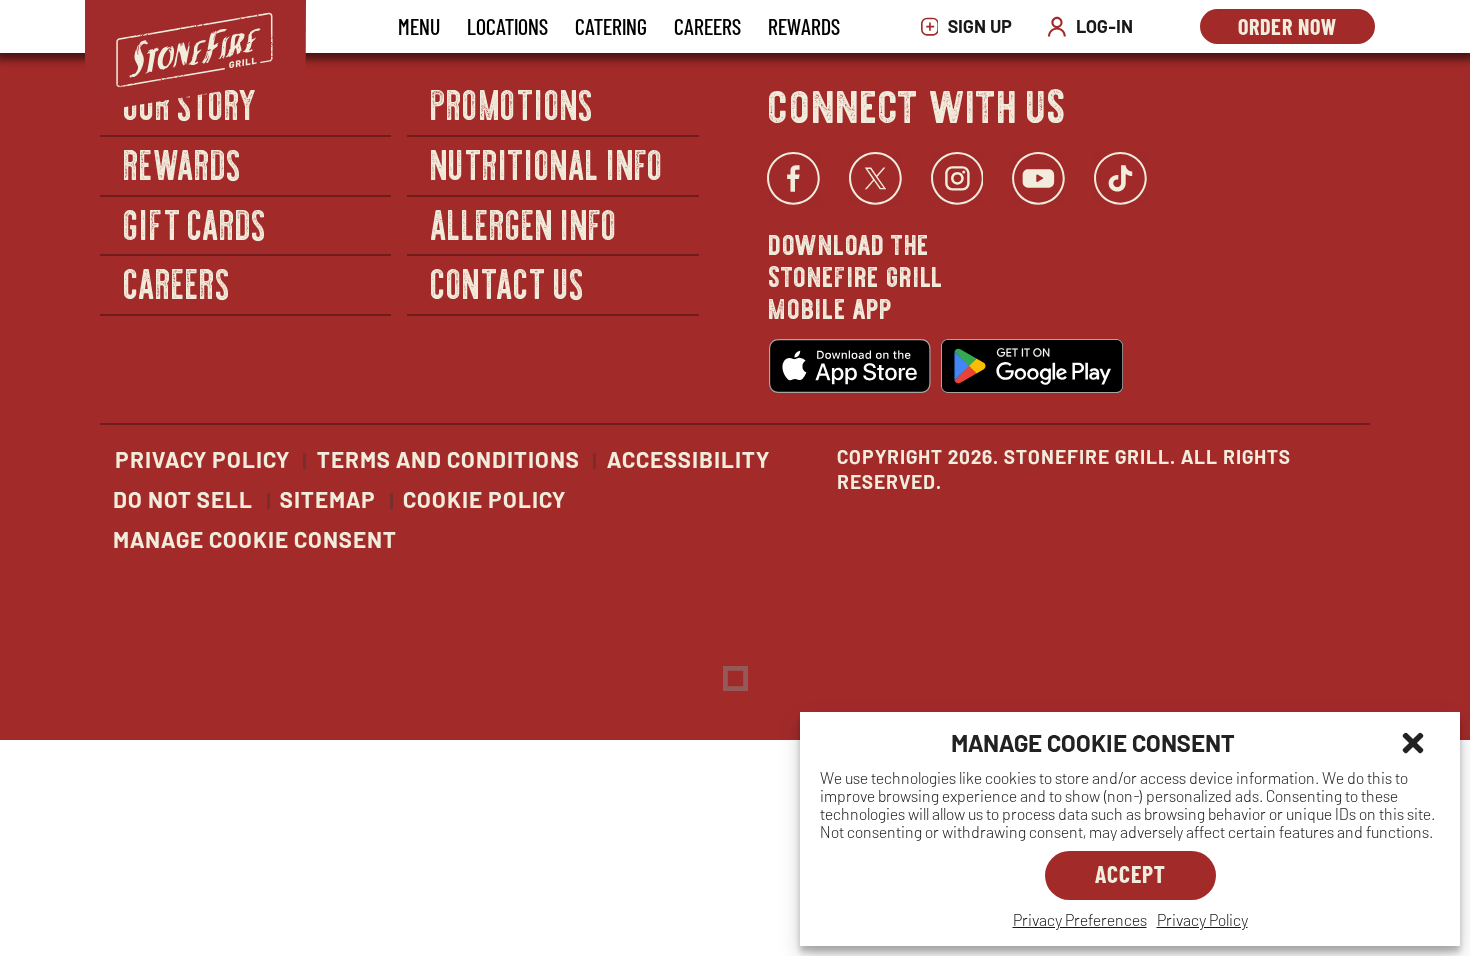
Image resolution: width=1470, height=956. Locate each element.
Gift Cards (195, 223)
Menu (419, 26)
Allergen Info (524, 223)
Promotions (512, 104)
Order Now (1306, 28)
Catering (611, 26)
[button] (1413, 743)
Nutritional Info (547, 163)
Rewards (804, 26)
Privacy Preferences (1080, 919)
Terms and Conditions (448, 459)
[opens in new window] (850, 366)
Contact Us (507, 282)
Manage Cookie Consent (255, 539)
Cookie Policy (484, 499)
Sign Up (971, 26)
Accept (1130, 873)
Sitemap (328, 499)
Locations (507, 26)
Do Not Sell (183, 499)
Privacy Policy (1202, 919)
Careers (707, 26)
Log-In (1095, 26)
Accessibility (688, 459)
